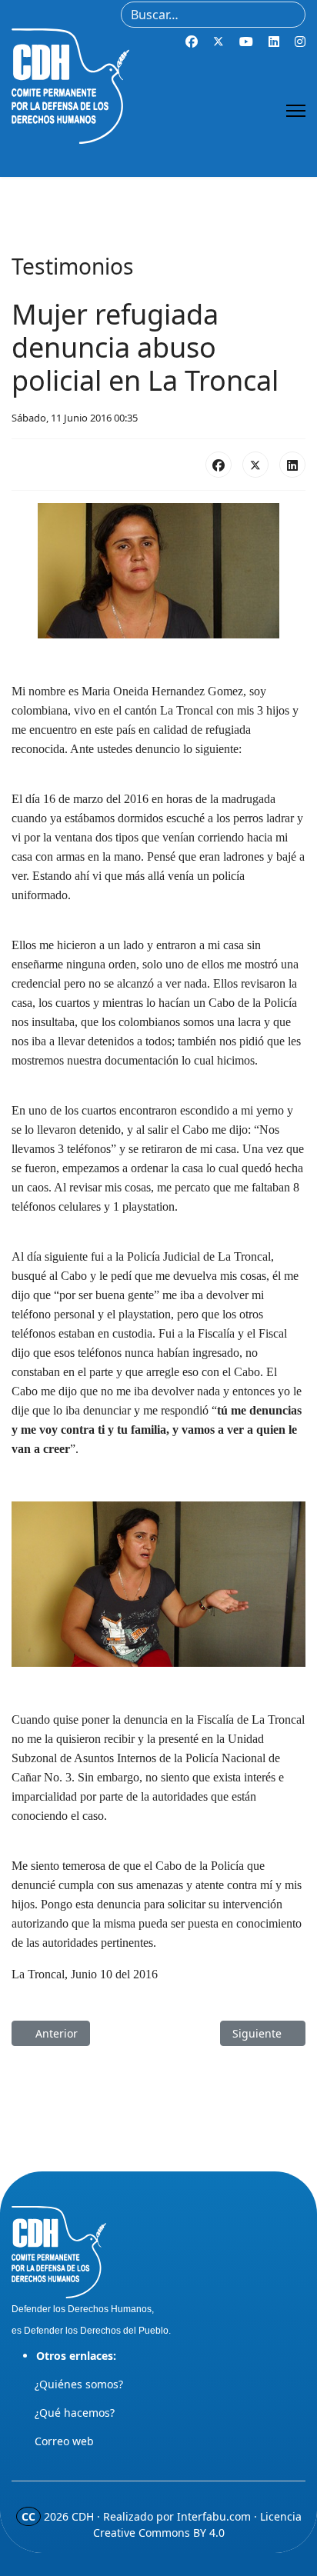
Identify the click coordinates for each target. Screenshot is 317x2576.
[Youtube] (246, 42)
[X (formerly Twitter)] (255, 465)
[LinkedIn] (292, 465)
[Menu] (296, 111)
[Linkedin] (274, 42)
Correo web (64, 2441)
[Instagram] (300, 42)
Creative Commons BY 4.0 (159, 2533)
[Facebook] (192, 42)
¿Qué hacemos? (75, 2413)
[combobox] (213, 15)
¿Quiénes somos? (79, 2384)
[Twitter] (219, 42)
